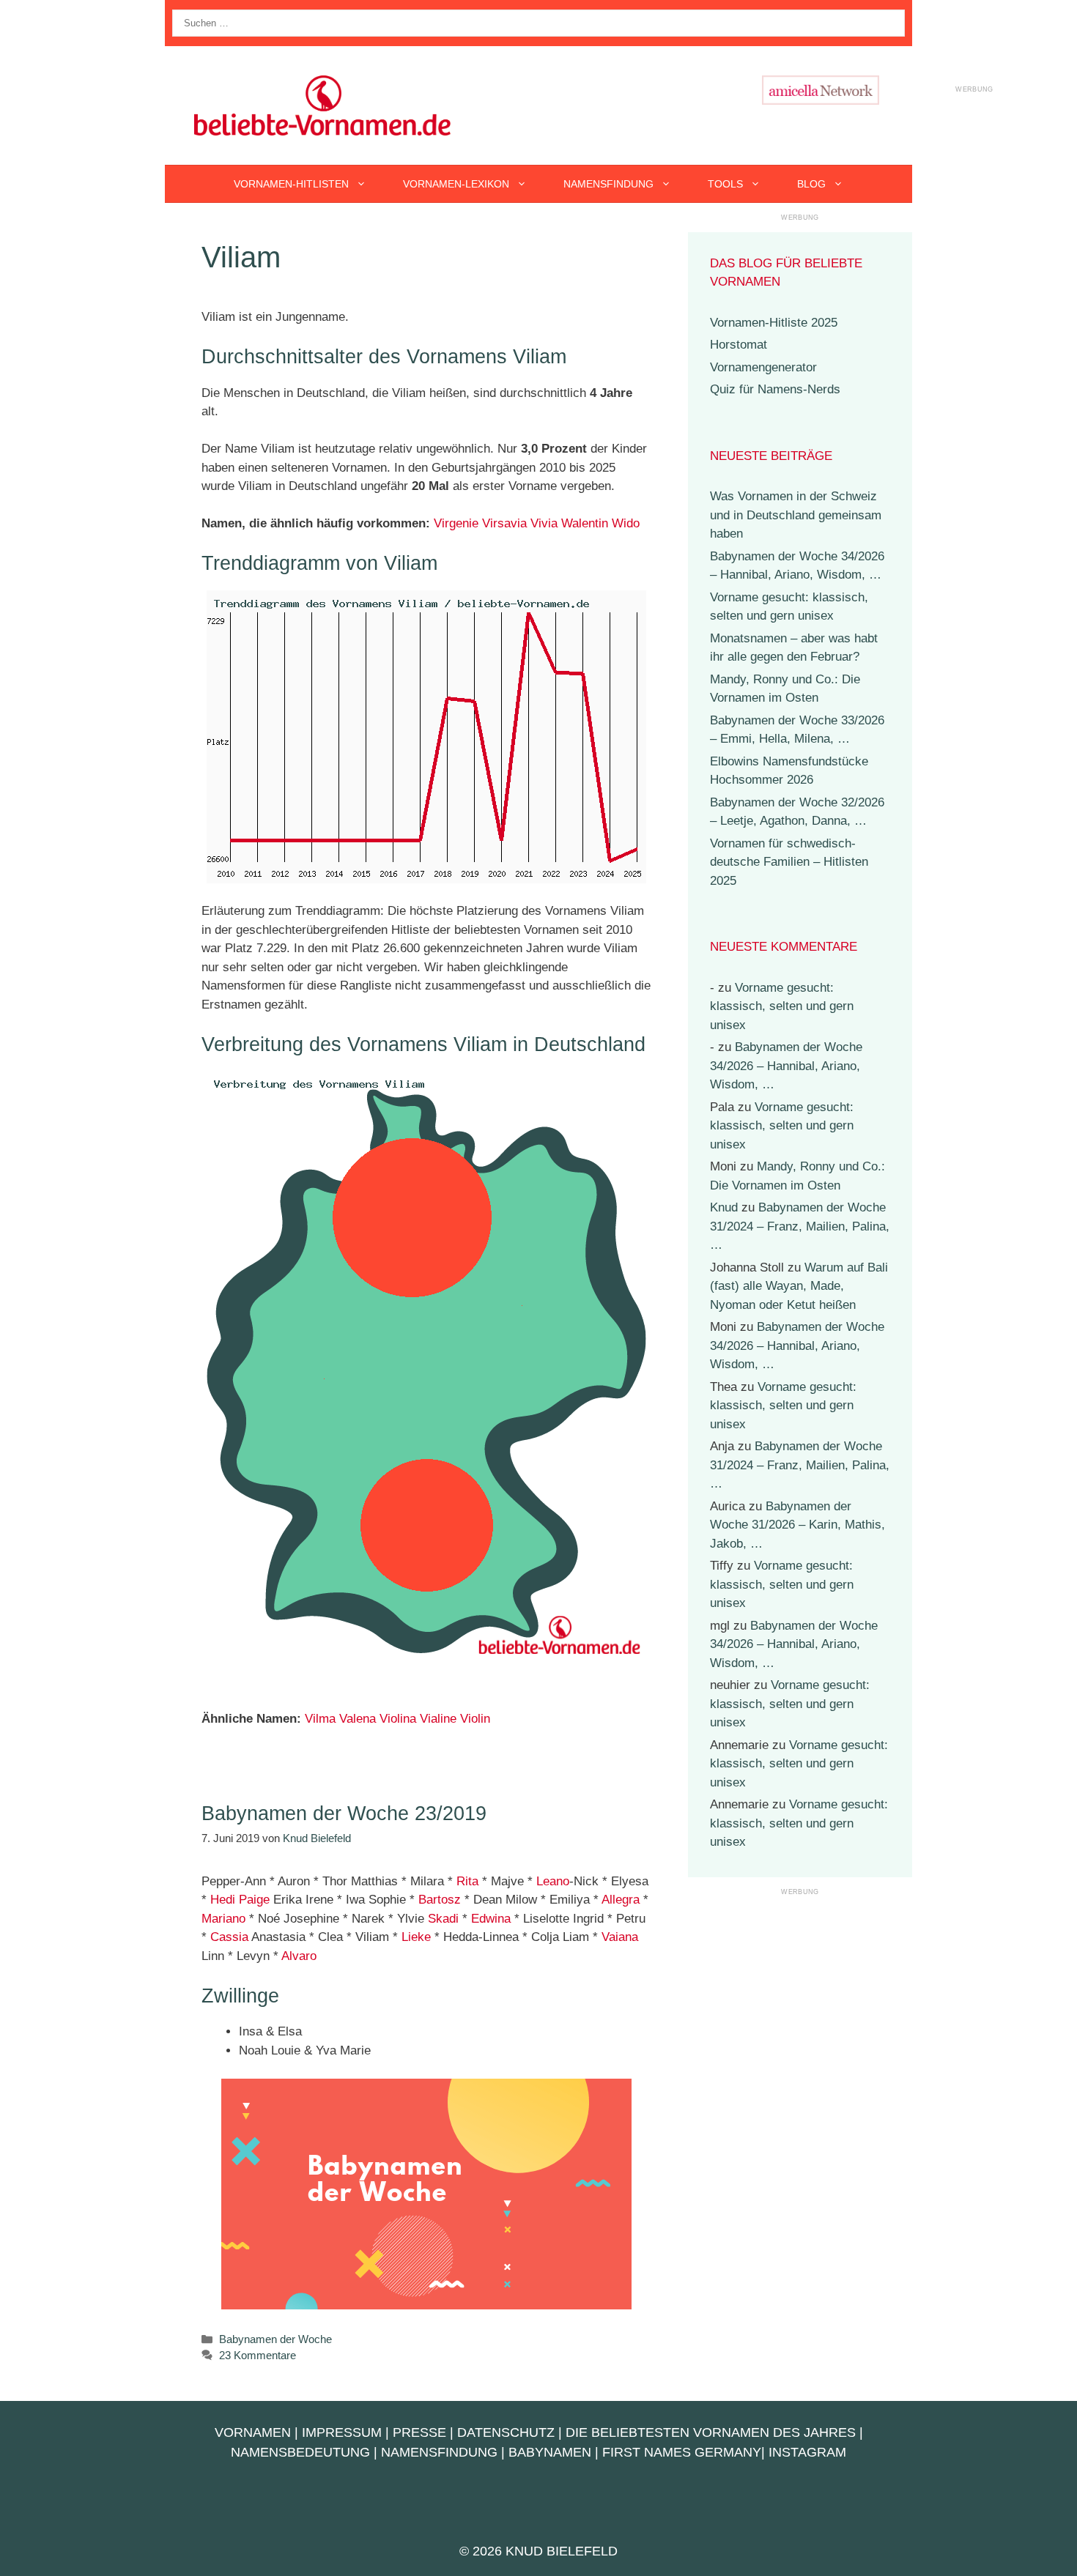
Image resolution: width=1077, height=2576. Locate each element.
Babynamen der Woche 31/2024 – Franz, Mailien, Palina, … (800, 1226)
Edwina (491, 1919)
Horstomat (739, 345)
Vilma (320, 1719)
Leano (553, 1881)
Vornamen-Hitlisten (291, 184)
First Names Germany (682, 2452)
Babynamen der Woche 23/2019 (344, 1814)
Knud (724, 1207)
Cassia (229, 1937)
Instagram (807, 2452)
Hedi (223, 1900)
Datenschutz (506, 2432)
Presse (419, 2432)
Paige (254, 1900)
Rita (467, 1881)
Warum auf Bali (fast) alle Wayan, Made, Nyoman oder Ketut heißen (799, 1286)
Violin (475, 1719)
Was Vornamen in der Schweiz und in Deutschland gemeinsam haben (796, 515)
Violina (398, 1719)
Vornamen (253, 2432)
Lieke (416, 1937)
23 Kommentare (258, 2355)
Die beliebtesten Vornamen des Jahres (711, 2432)
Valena (358, 1719)
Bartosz (440, 1900)
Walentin (585, 523)
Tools (725, 184)
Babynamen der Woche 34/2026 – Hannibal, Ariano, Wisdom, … (786, 1066)
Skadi (443, 1919)
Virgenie (456, 523)
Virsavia (504, 523)
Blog (811, 184)
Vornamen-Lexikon (456, 184)
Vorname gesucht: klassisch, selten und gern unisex (782, 1006)
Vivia (544, 523)
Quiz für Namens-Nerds (775, 389)
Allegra (621, 1900)
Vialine (438, 1719)
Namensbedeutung (300, 2452)
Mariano (223, 1919)
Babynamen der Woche (275, 2339)
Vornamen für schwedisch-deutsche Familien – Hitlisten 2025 (789, 862)
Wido (626, 523)
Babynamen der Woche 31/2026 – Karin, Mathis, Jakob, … (797, 1525)
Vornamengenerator (763, 367)
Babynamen (550, 2452)
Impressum (342, 2432)
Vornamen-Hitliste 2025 (774, 323)
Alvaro (299, 1956)
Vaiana (620, 1937)
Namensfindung (608, 184)
